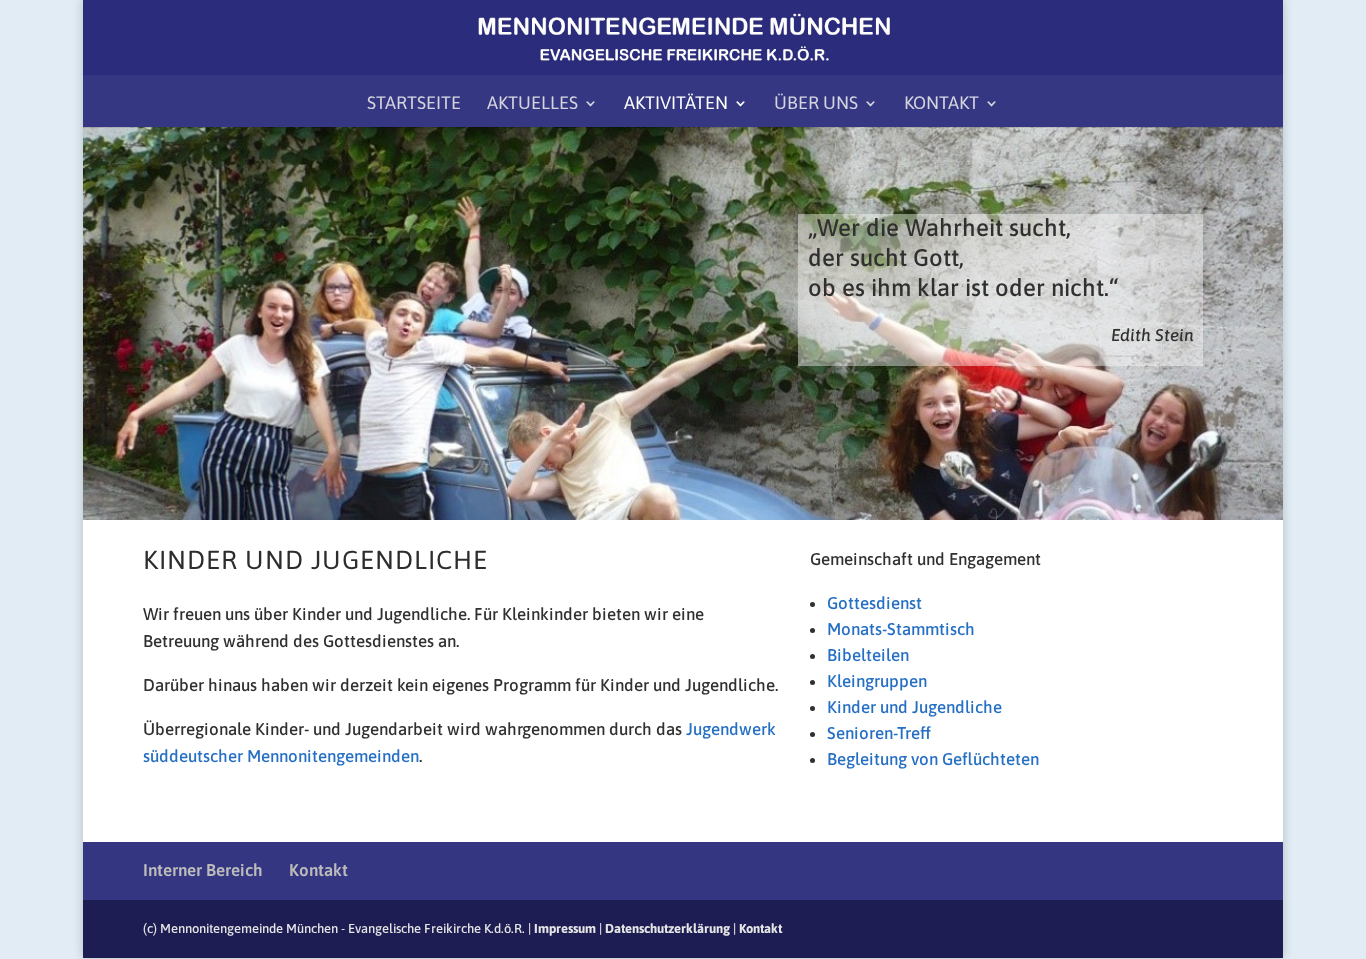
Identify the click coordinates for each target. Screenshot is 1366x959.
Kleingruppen (877, 681)
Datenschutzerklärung (667, 928)
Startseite (414, 104)
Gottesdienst (874, 603)
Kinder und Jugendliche (914, 707)
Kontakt (941, 104)
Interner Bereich (203, 870)
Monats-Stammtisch (901, 629)
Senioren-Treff (879, 733)
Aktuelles (532, 104)
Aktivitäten (676, 104)
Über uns (816, 104)
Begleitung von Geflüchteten (933, 759)
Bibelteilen (868, 655)
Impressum (565, 928)
